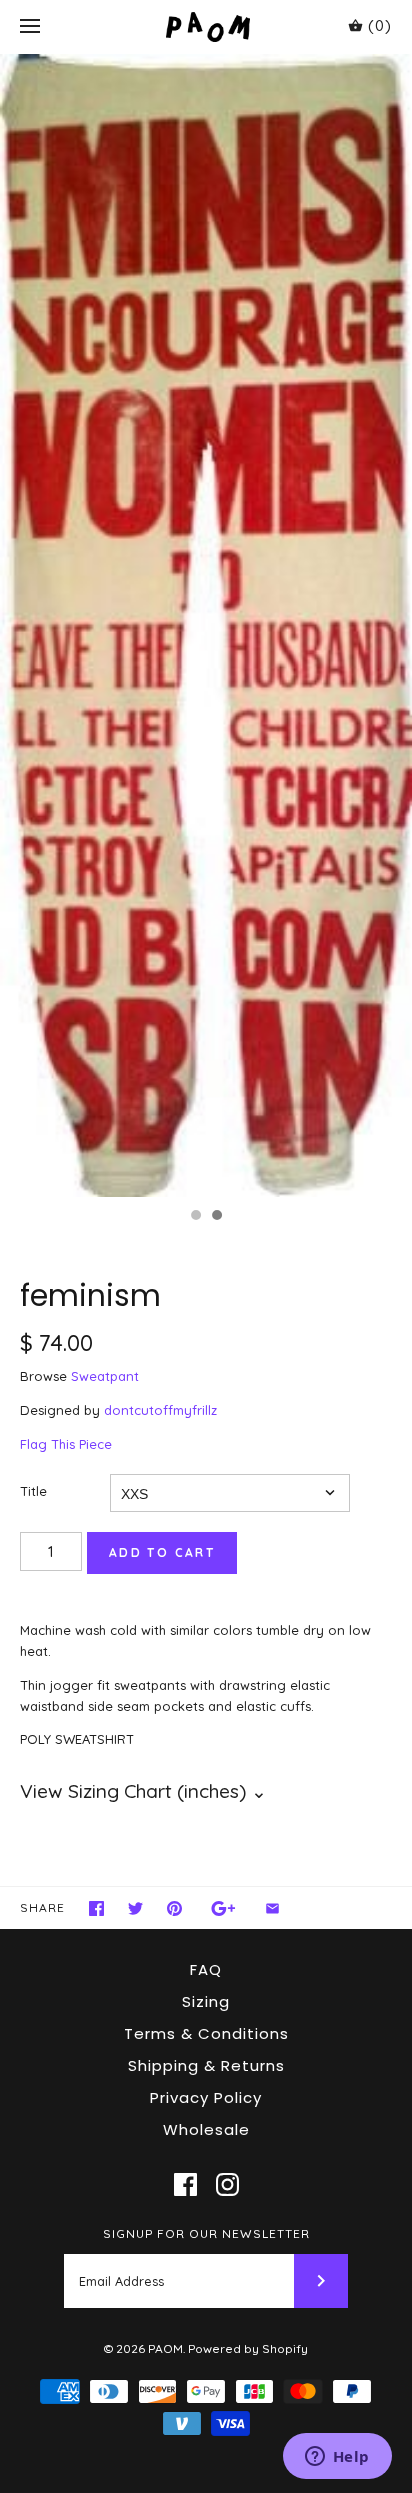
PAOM (165, 2348)
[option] (206, 625)
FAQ (206, 1969)
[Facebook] (185, 2184)
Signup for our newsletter (206, 2233)
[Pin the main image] (174, 1908)
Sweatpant (105, 1376)
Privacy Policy (206, 2097)
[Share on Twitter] (135, 1908)
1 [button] (195, 1217)
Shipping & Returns (206, 2065)
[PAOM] (206, 26)
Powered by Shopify (248, 2348)
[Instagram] (227, 2184)
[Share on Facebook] (96, 1908)
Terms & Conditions (206, 2033)
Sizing (206, 2001)
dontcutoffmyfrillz (160, 1410)
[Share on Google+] (223, 1908)
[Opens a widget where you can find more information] (337, 2458)
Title (33, 1491)
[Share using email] (272, 1908)
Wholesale (206, 2129)
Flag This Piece (66, 1444)
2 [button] (216, 1217)
